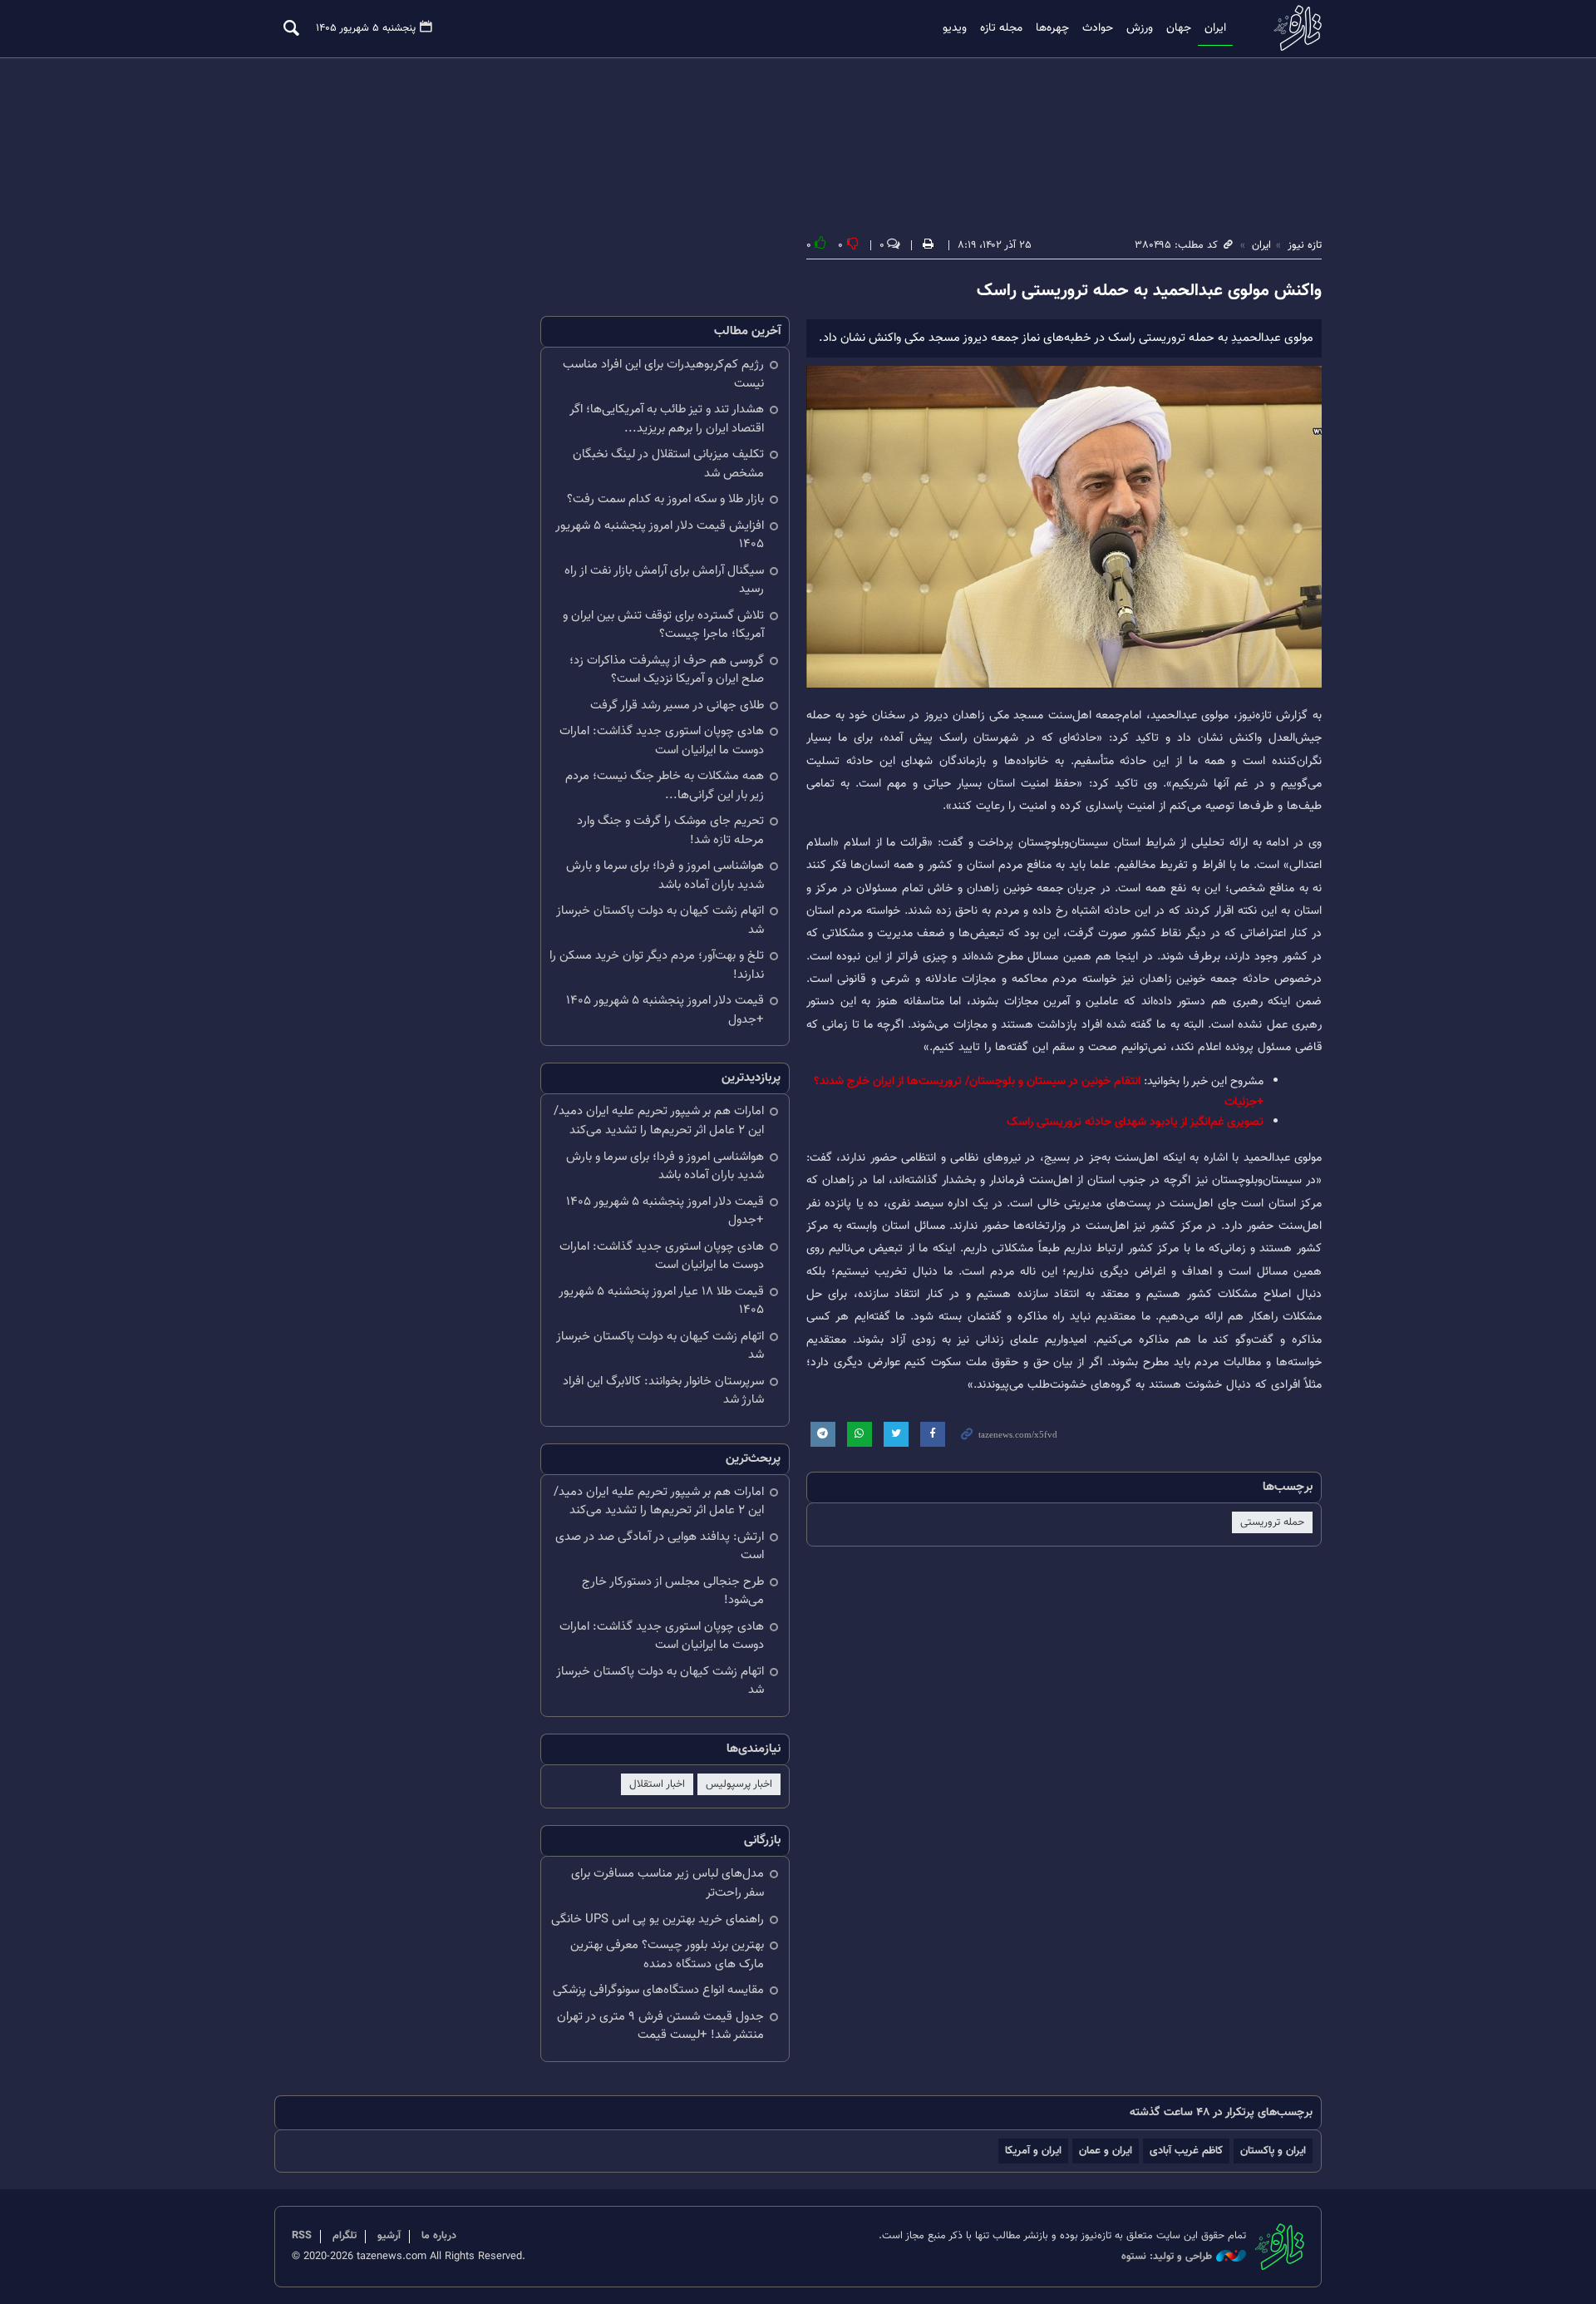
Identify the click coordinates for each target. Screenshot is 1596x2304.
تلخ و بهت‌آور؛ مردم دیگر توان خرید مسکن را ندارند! (657, 965)
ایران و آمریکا (1033, 2151)
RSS (302, 2236)
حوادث (1098, 28)
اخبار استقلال (657, 1784)
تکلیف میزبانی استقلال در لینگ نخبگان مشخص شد (668, 464)
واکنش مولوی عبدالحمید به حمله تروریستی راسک (1149, 291)
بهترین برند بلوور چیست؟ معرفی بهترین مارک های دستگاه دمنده (667, 1955)
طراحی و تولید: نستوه (1167, 2257)
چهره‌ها (1052, 28)
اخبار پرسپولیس (739, 1784)
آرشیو (389, 2236)
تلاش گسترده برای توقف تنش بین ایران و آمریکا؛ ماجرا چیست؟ (663, 625)
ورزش (1140, 28)
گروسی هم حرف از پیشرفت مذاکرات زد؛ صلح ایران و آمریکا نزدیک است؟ (667, 670)
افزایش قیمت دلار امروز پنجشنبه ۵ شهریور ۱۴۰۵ (660, 535)
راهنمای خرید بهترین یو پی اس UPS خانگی (658, 1919)
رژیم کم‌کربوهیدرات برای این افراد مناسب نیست (663, 374)
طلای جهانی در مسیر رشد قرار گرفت (677, 706)
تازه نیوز (1293, 28)
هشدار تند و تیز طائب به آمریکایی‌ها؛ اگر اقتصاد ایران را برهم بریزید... (667, 419)
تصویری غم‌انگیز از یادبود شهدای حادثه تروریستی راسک (1135, 1122)
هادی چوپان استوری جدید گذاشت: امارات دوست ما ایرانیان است (662, 741)
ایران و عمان (1106, 2151)
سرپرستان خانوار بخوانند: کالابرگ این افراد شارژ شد (663, 1391)
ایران (1215, 28)
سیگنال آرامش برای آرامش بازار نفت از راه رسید (664, 580)
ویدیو (955, 28)
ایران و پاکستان (1273, 2151)
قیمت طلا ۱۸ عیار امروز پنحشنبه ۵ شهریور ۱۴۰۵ (661, 1301)
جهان (1179, 28)
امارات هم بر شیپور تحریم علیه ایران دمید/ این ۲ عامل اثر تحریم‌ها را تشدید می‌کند (659, 1121)
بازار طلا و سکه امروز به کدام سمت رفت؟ (665, 499)
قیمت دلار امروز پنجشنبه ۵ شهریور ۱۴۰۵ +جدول (665, 1010)
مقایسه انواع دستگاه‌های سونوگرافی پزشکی (658, 1990)
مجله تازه (1001, 28)
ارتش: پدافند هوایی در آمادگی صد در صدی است (660, 1547)
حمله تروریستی (1272, 1522)
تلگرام (345, 2236)
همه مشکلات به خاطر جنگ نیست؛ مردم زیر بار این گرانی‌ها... (665, 786)
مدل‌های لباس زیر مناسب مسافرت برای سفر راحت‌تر (667, 1883)
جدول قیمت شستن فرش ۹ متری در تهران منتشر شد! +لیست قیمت (660, 2026)
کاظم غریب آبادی (1186, 2151)
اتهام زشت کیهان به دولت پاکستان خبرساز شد (660, 920)
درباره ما (439, 2236)
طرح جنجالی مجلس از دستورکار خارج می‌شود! (673, 1591)
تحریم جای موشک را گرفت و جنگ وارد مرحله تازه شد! (670, 831)
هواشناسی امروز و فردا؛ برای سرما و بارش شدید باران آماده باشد (665, 876)
